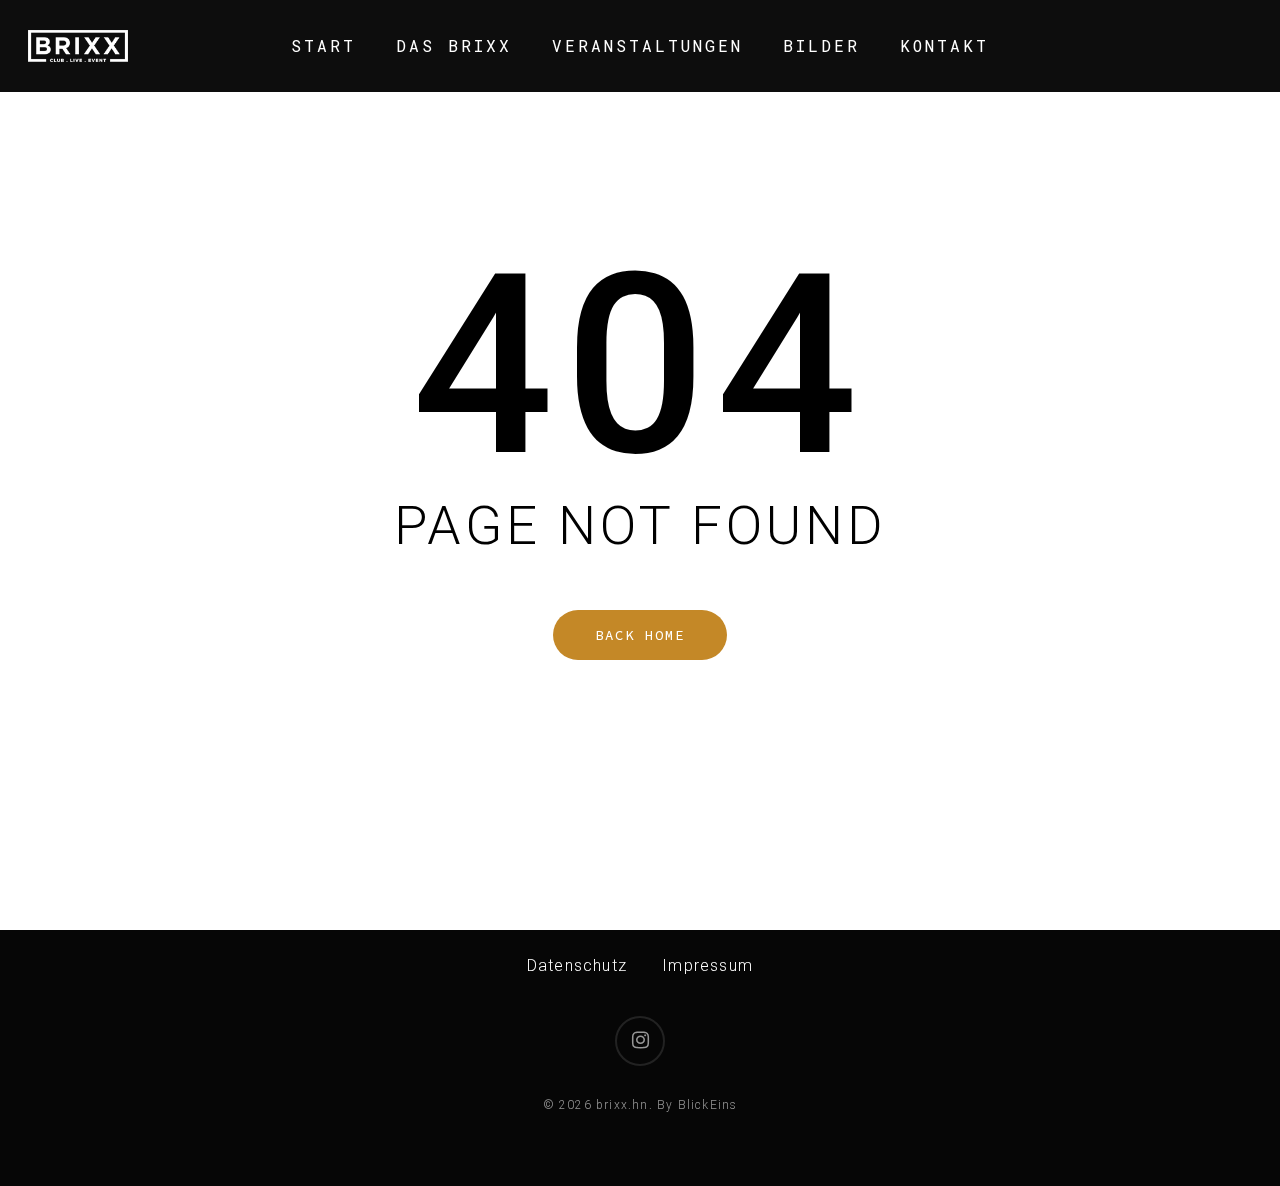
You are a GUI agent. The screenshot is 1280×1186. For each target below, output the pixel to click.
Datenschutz (577, 965)
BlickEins (708, 1105)
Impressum (707, 965)
